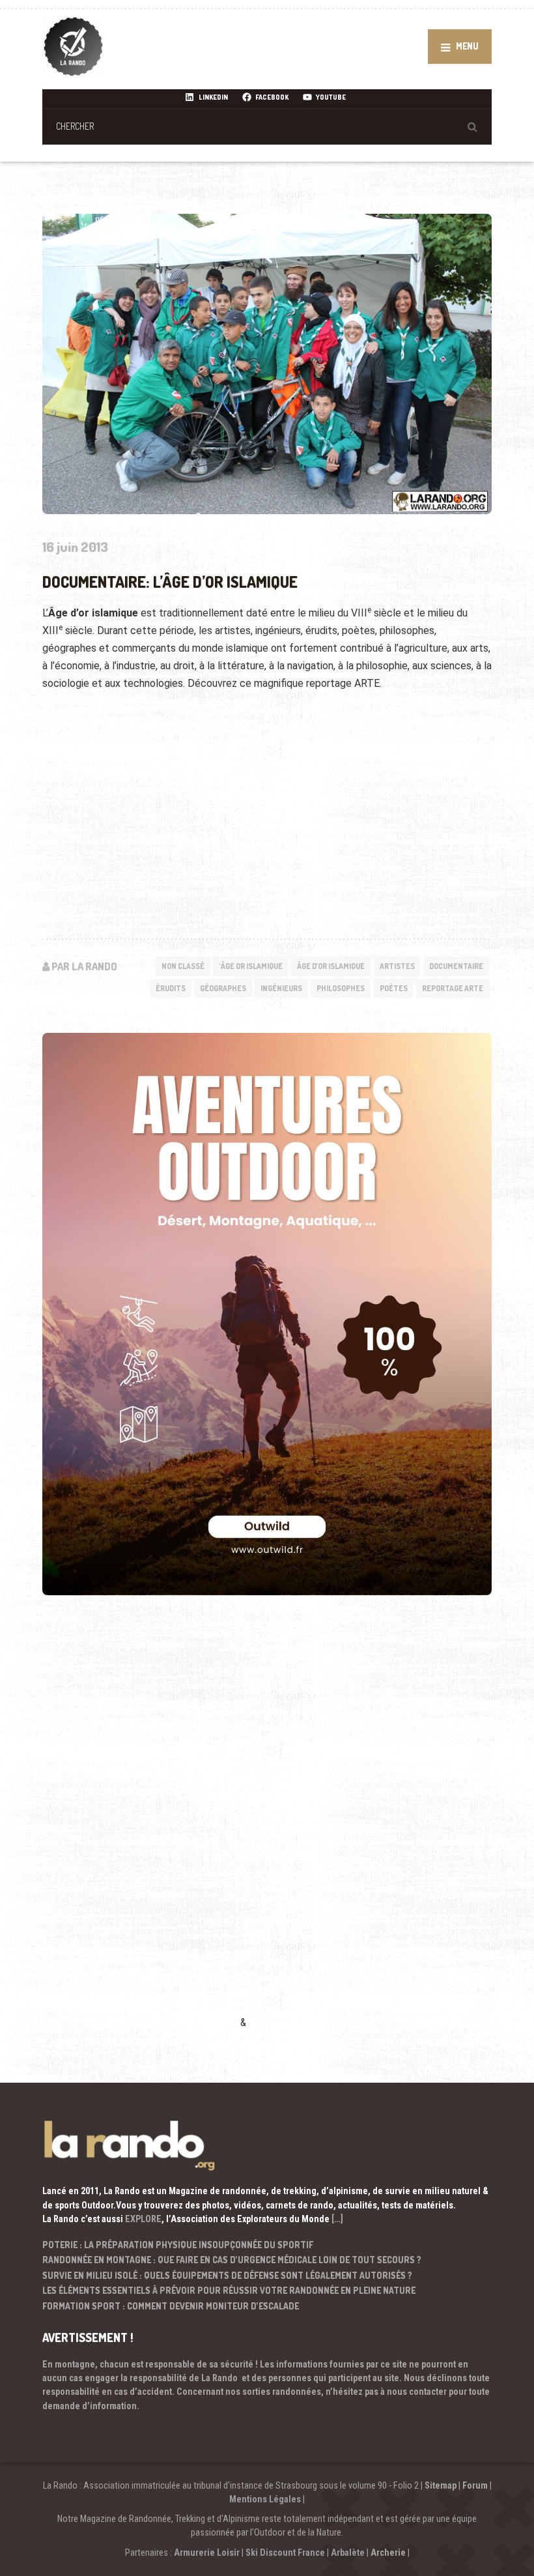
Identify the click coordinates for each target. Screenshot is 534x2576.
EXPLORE (143, 2219)
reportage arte (453, 988)
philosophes (341, 988)
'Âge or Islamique (251, 966)
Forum (475, 2485)
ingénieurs (281, 988)
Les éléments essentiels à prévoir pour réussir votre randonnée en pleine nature (229, 2290)
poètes (394, 988)
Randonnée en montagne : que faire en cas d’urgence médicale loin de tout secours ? (232, 2260)
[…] (337, 2219)
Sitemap (441, 2485)
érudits (171, 988)
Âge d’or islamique (331, 966)
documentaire (456, 966)
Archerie (388, 2553)
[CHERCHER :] (267, 126)
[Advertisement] (140, 1831)
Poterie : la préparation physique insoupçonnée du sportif (178, 2245)
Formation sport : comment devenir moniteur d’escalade (171, 2306)
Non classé (183, 966)
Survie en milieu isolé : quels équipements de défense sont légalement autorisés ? (227, 2275)
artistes (397, 966)
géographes (223, 988)
